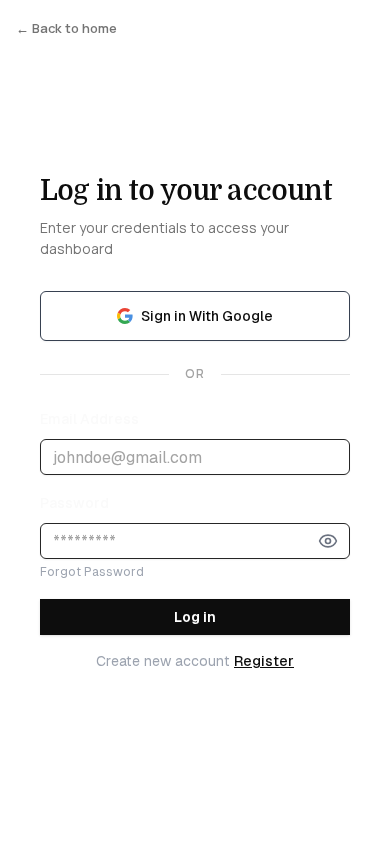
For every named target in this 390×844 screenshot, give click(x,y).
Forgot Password (92, 572)
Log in (195, 617)
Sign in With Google (207, 316)
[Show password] (328, 541)
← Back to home (66, 28)
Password (74, 503)
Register (264, 661)
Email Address (89, 419)
